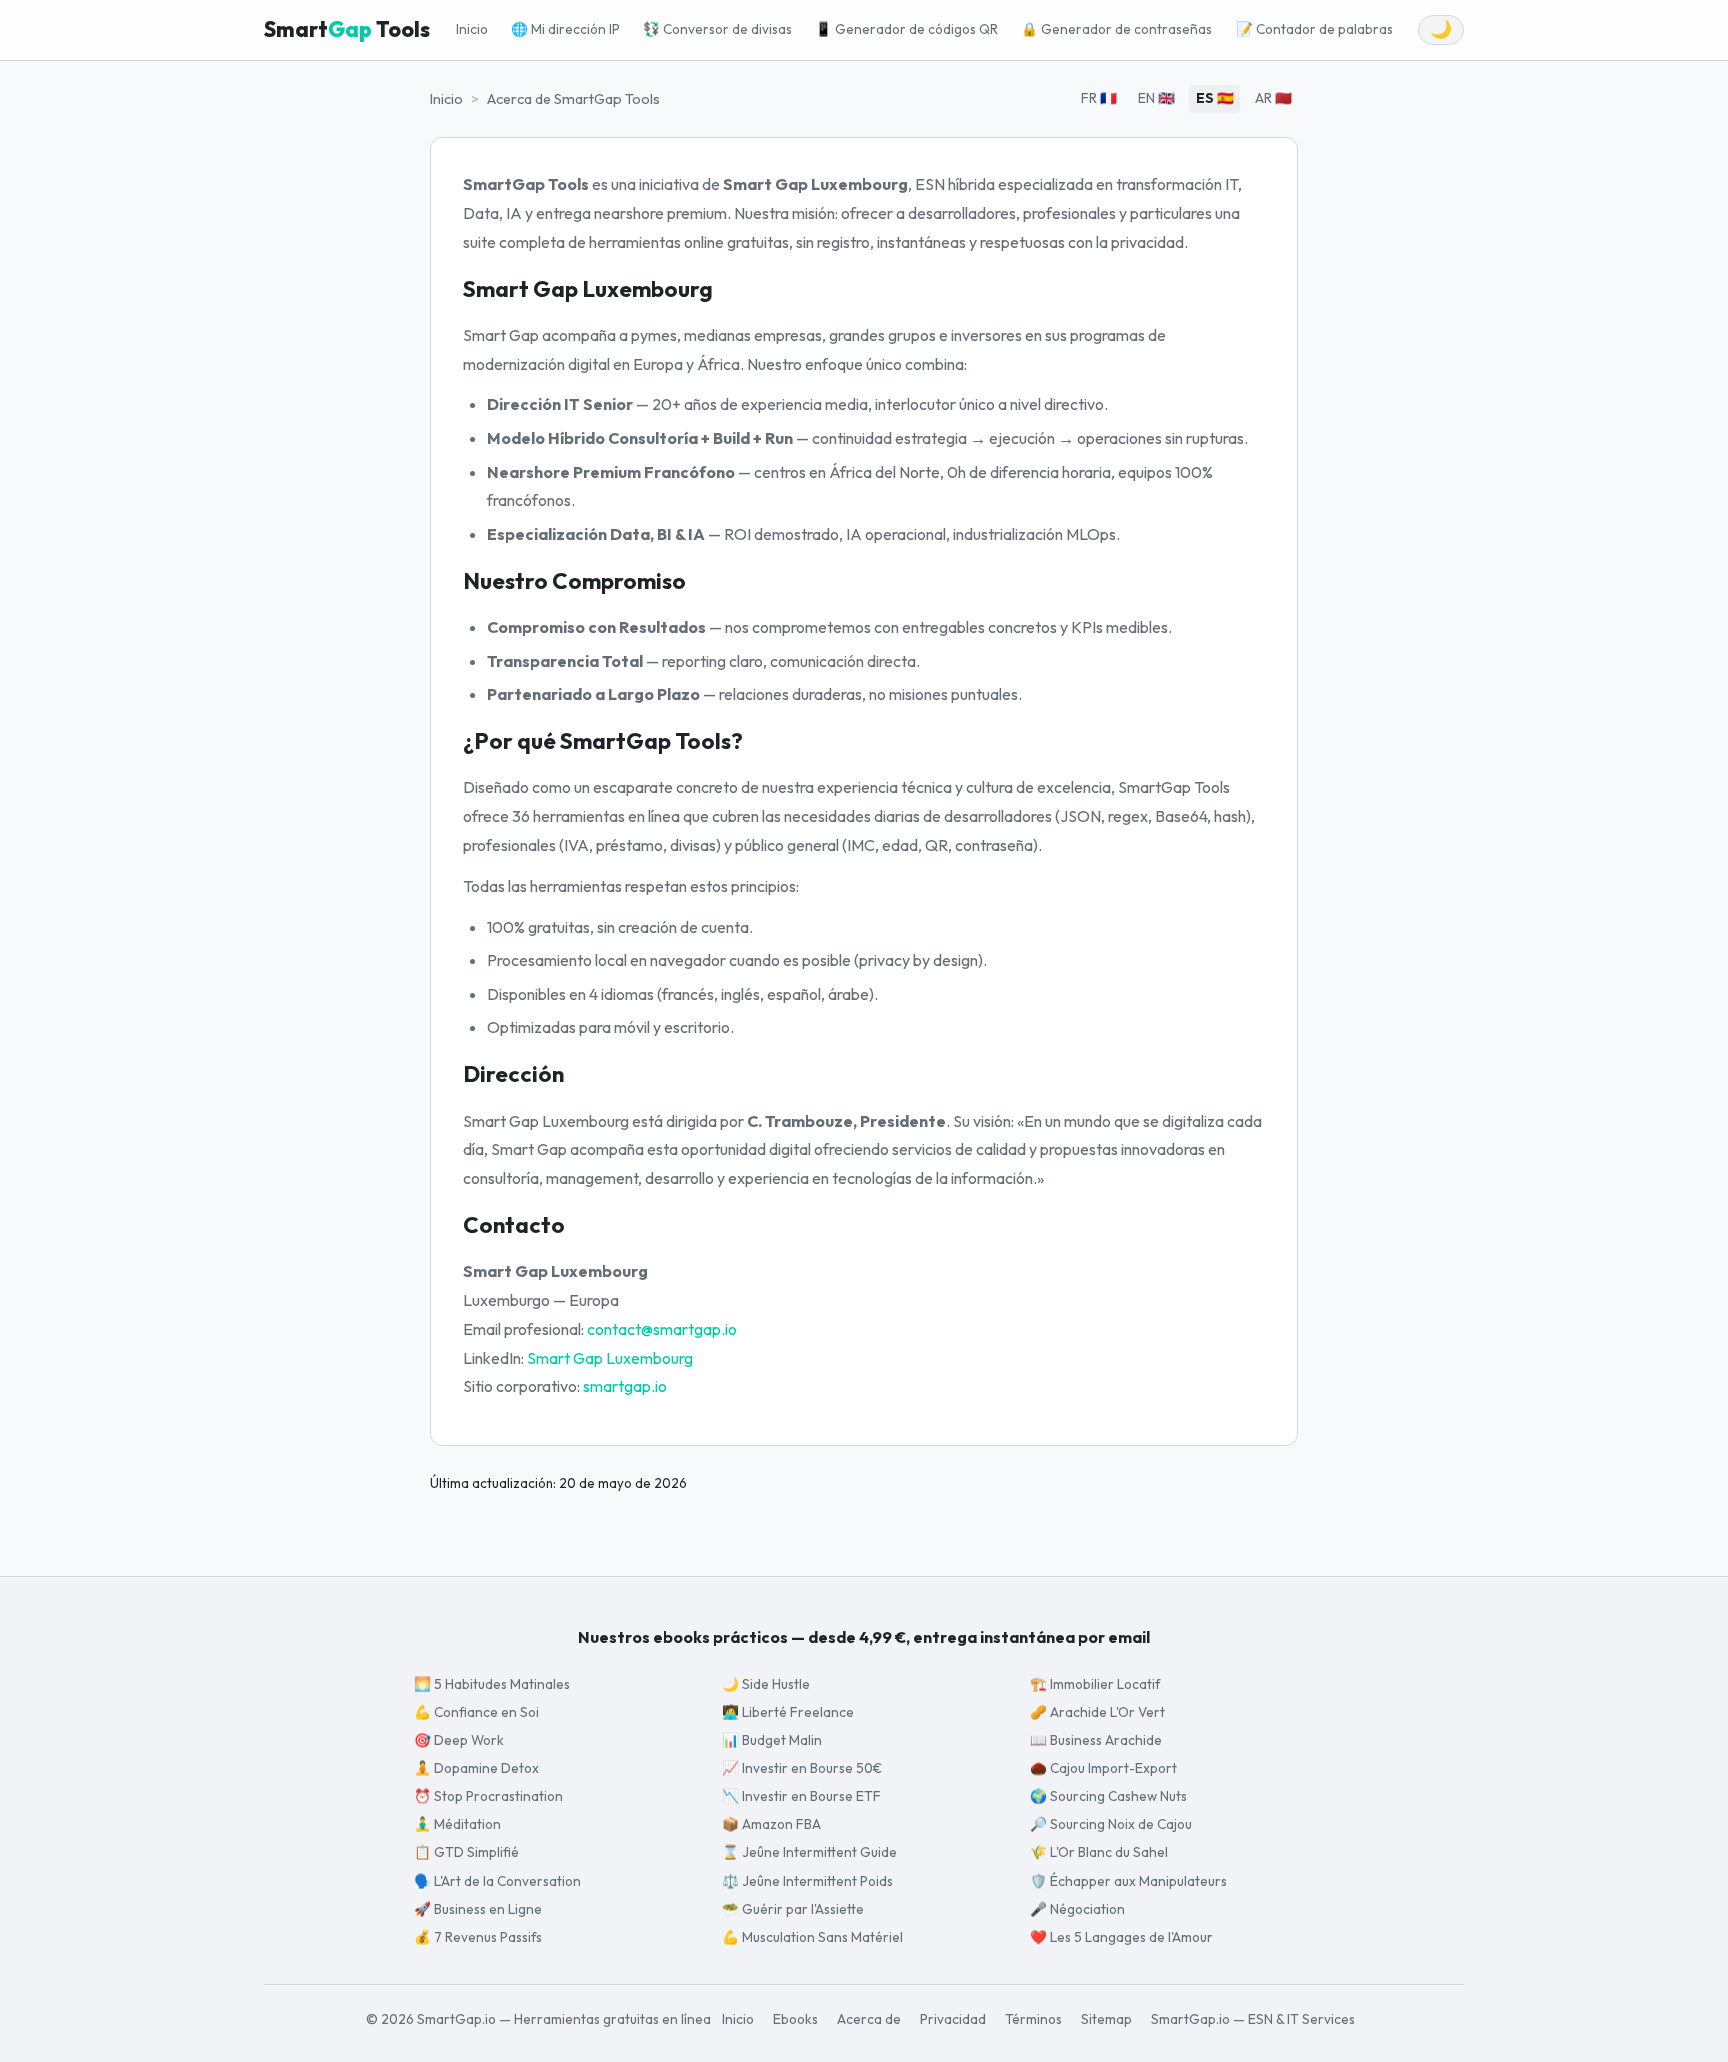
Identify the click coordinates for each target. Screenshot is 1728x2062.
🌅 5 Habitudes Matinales (492, 1684)
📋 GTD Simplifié (466, 1852)
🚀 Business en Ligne (478, 1909)
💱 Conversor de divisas (717, 29)
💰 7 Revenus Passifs (478, 1937)
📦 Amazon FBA (771, 1824)
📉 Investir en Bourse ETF (801, 1796)
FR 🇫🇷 (1099, 98)
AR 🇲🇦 (1273, 98)
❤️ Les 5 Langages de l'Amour (1121, 1937)
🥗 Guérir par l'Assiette (793, 1909)
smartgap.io (625, 1386)
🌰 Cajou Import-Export (1103, 1768)
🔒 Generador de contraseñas (1116, 29)
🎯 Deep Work (459, 1740)
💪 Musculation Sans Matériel (812, 1937)
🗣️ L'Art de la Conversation (497, 1881)
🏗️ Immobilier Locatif (1095, 1684)
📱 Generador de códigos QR (906, 29)
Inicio (472, 29)
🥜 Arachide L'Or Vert (1097, 1712)
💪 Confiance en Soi (476, 1712)
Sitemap (1106, 2019)
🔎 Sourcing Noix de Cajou (1111, 1824)
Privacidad (953, 2019)
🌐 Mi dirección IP (565, 29)
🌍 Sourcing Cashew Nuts (1108, 1796)
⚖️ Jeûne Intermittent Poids (807, 1881)
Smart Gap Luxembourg (610, 1358)
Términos (1033, 2019)
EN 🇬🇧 (1156, 98)
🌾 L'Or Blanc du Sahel (1099, 1852)
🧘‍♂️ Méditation (457, 1824)
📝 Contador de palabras (1314, 29)
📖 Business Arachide (1096, 1740)
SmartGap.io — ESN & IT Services (1253, 2019)
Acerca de (869, 2019)
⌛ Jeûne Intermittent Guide (809, 1852)
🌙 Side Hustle (766, 1684)
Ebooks (795, 2019)
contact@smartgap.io (662, 1329)
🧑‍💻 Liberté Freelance (788, 1712)
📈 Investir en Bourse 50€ (802, 1768)
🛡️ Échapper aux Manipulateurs (1128, 1881)
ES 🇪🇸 (1215, 98)
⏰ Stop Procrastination (488, 1796)
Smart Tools (347, 29)
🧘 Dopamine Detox (476, 1768)
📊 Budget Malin (772, 1740)
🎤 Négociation (1077, 1909)
